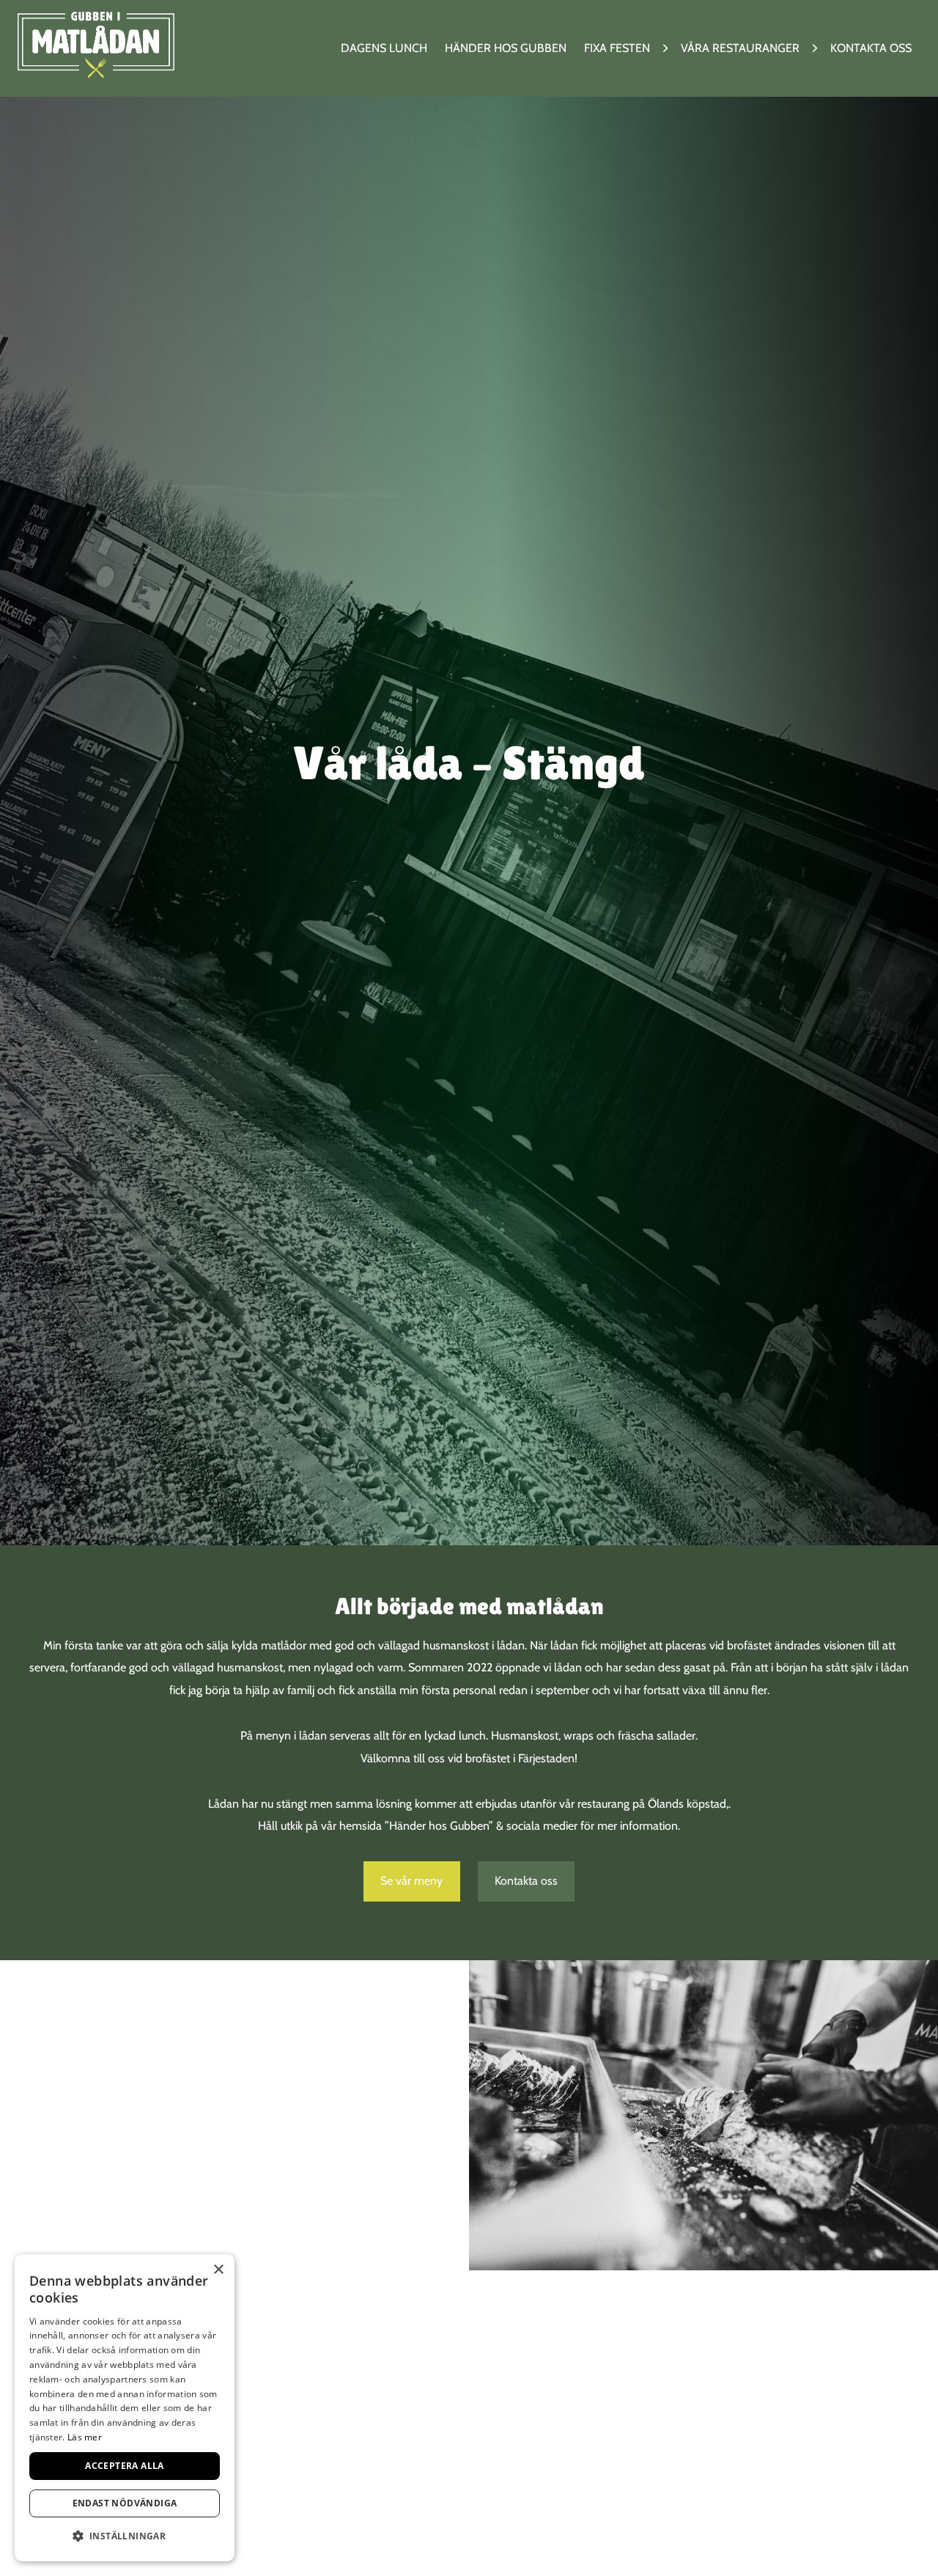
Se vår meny (411, 1881)
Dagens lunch (384, 48)
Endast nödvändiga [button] (125, 2503)
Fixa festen (617, 48)
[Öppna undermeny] (665, 49)
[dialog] (125, 2408)
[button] (125, 2537)
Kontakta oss (871, 48)
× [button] (218, 2270)
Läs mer (85, 2437)
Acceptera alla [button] (125, 2466)
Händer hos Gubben (506, 48)
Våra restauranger (740, 48)
